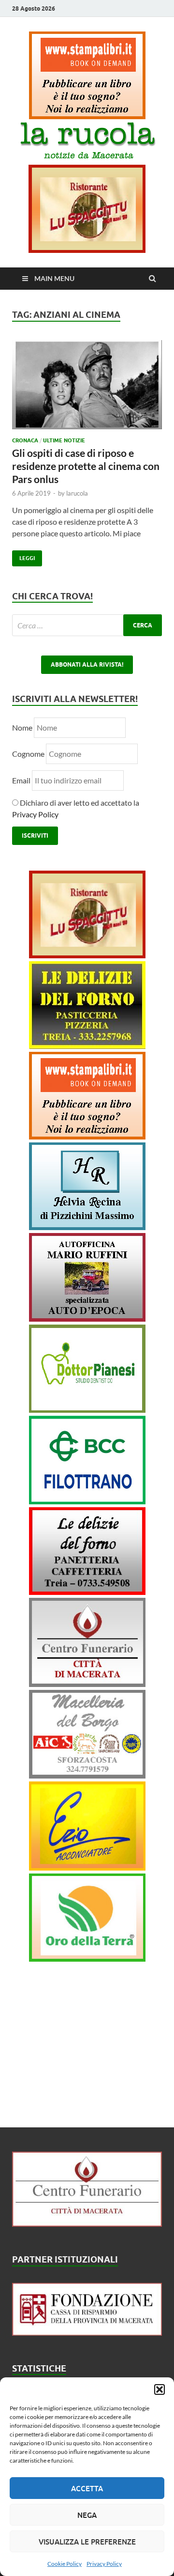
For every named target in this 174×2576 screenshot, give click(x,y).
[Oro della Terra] (87, 1959)
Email (22, 780)
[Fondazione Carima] (87, 2333)
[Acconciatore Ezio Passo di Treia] (87, 1867)
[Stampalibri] (87, 116)
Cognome (28, 754)
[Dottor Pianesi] (87, 1410)
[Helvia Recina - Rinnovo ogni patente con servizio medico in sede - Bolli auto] (87, 1227)
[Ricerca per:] (87, 625)
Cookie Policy (65, 2564)
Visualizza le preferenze (87, 2542)
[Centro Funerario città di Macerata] (87, 1684)
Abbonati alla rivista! (87, 664)
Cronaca (25, 440)
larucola (77, 493)
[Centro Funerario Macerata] (87, 2224)
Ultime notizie (64, 440)
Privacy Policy (104, 2564)
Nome (22, 727)
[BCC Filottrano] (87, 1501)
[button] (159, 2389)
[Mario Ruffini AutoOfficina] (87, 1319)
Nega (87, 2515)
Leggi (23, 556)
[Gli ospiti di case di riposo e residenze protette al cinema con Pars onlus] (87, 388)
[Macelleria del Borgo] (87, 1775)
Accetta (87, 2488)
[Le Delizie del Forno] (87, 1046)
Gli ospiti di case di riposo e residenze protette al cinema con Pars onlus (86, 466)
